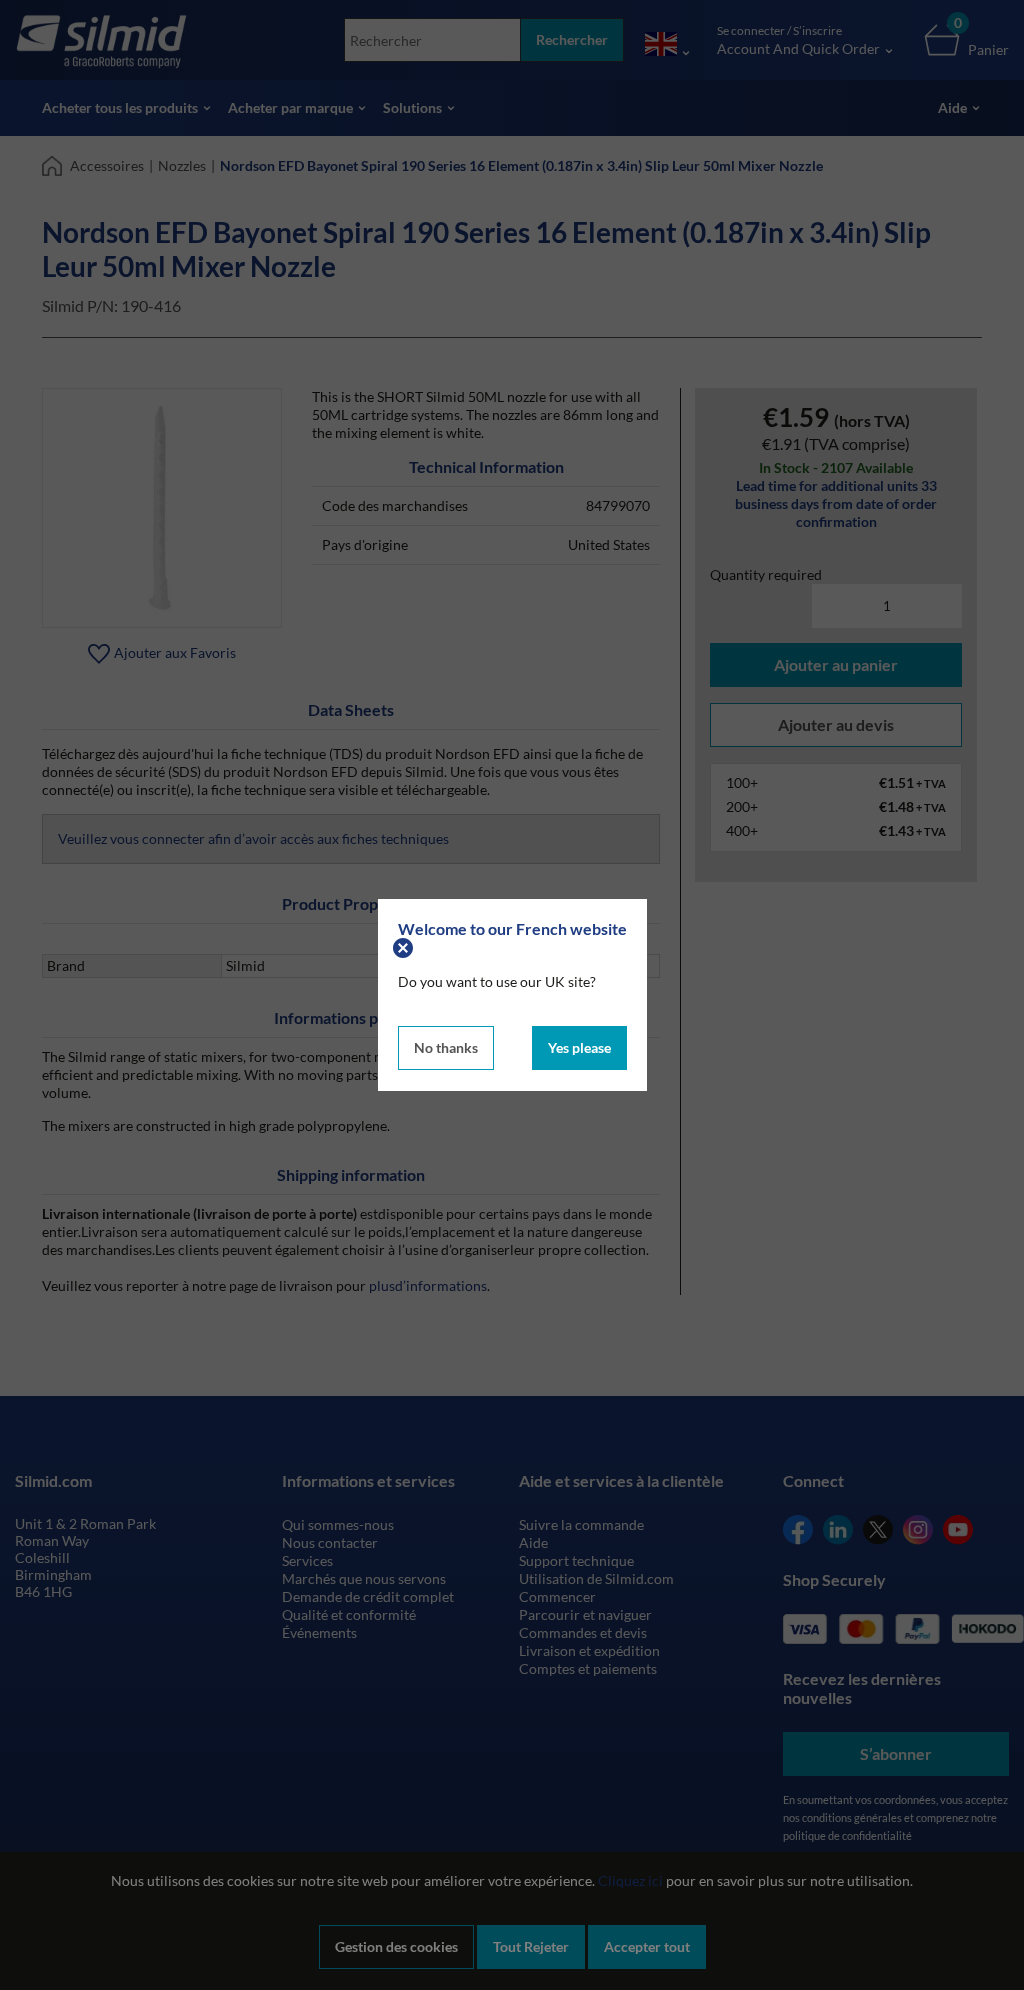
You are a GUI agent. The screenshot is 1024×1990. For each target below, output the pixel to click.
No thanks (446, 1047)
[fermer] (405, 946)
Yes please (579, 1047)
